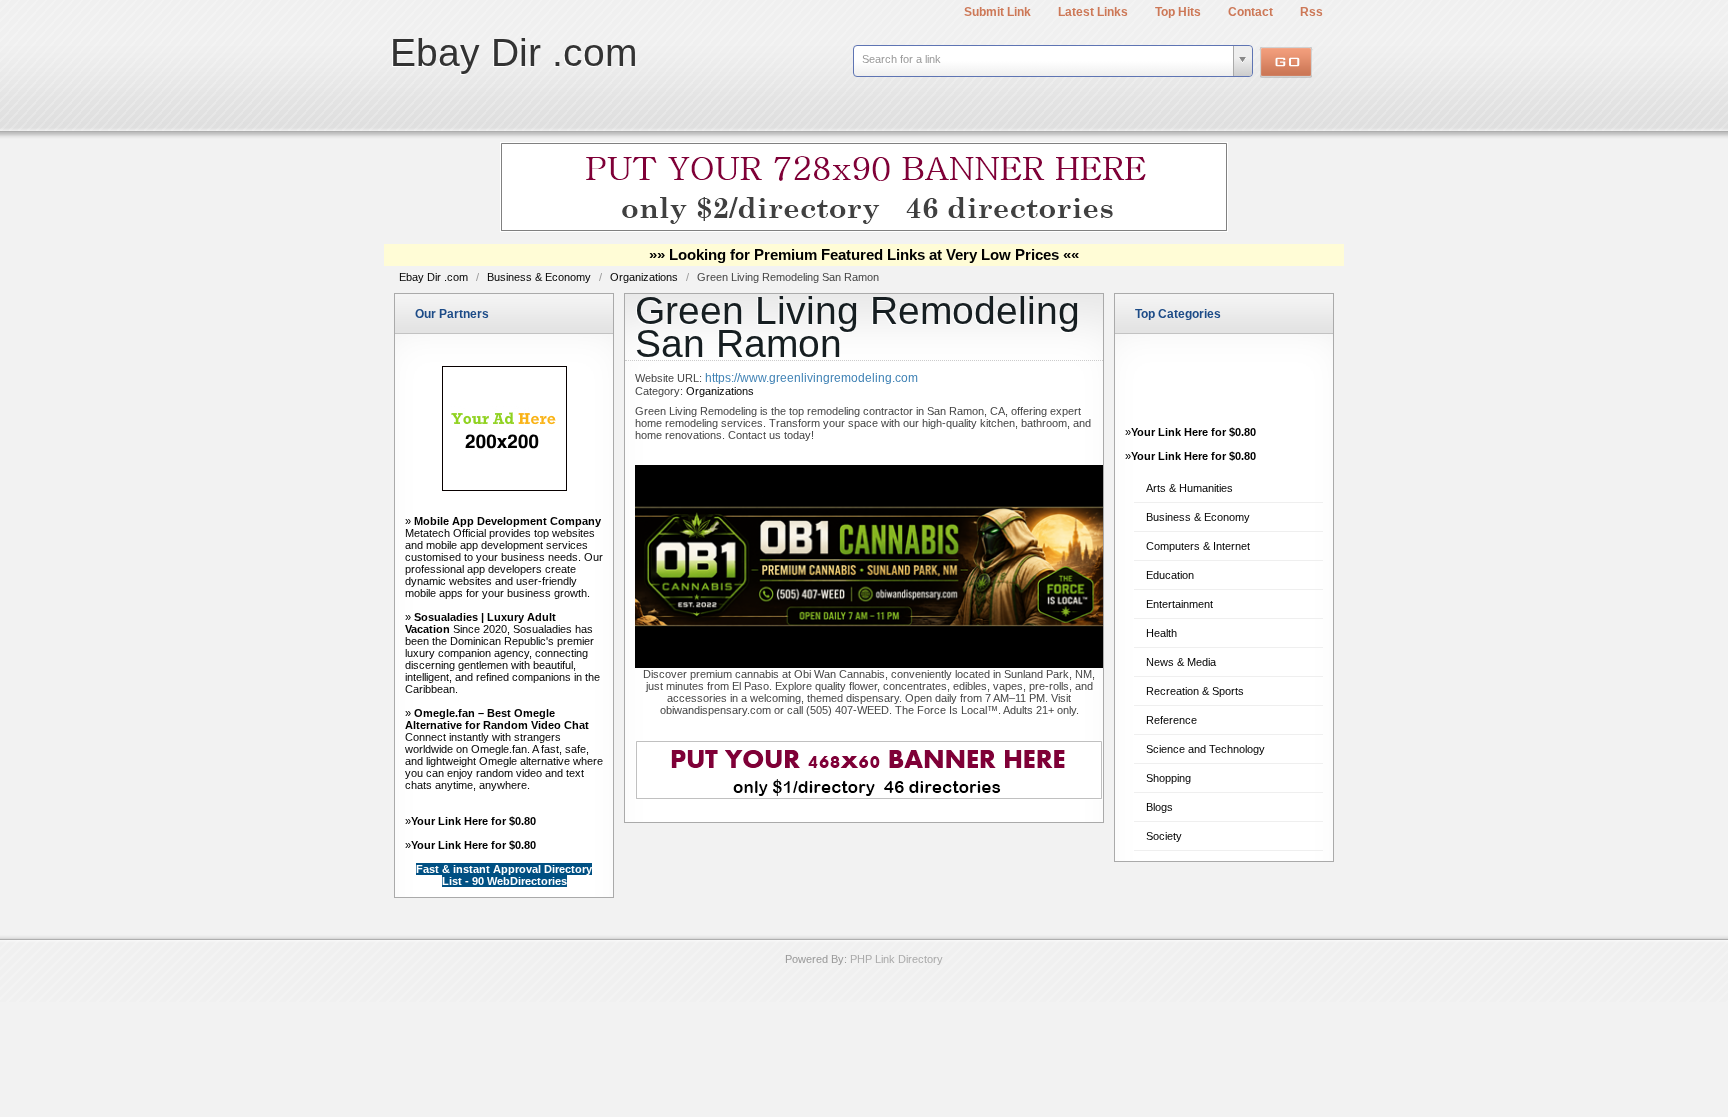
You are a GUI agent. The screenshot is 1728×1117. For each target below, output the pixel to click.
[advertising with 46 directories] (504, 487)
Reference (1171, 720)
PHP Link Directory (896, 959)
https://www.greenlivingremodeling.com (811, 378)
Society (1164, 836)
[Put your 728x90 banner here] (864, 228)
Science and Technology (1205, 749)
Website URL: (670, 378)
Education (1170, 575)
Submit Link (997, 12)
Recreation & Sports (1195, 691)
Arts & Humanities (1189, 488)
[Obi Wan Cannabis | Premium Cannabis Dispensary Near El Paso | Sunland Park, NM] (869, 664)
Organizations (645, 277)
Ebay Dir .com (513, 52)
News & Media (1181, 662)
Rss (1311, 12)
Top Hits (1178, 12)
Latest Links (1093, 12)
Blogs (1159, 807)
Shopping (1168, 778)
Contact (1250, 12)
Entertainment (1179, 604)
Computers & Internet (1198, 546)
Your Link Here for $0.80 (473, 821)
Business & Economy (540, 277)
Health (1161, 633)
